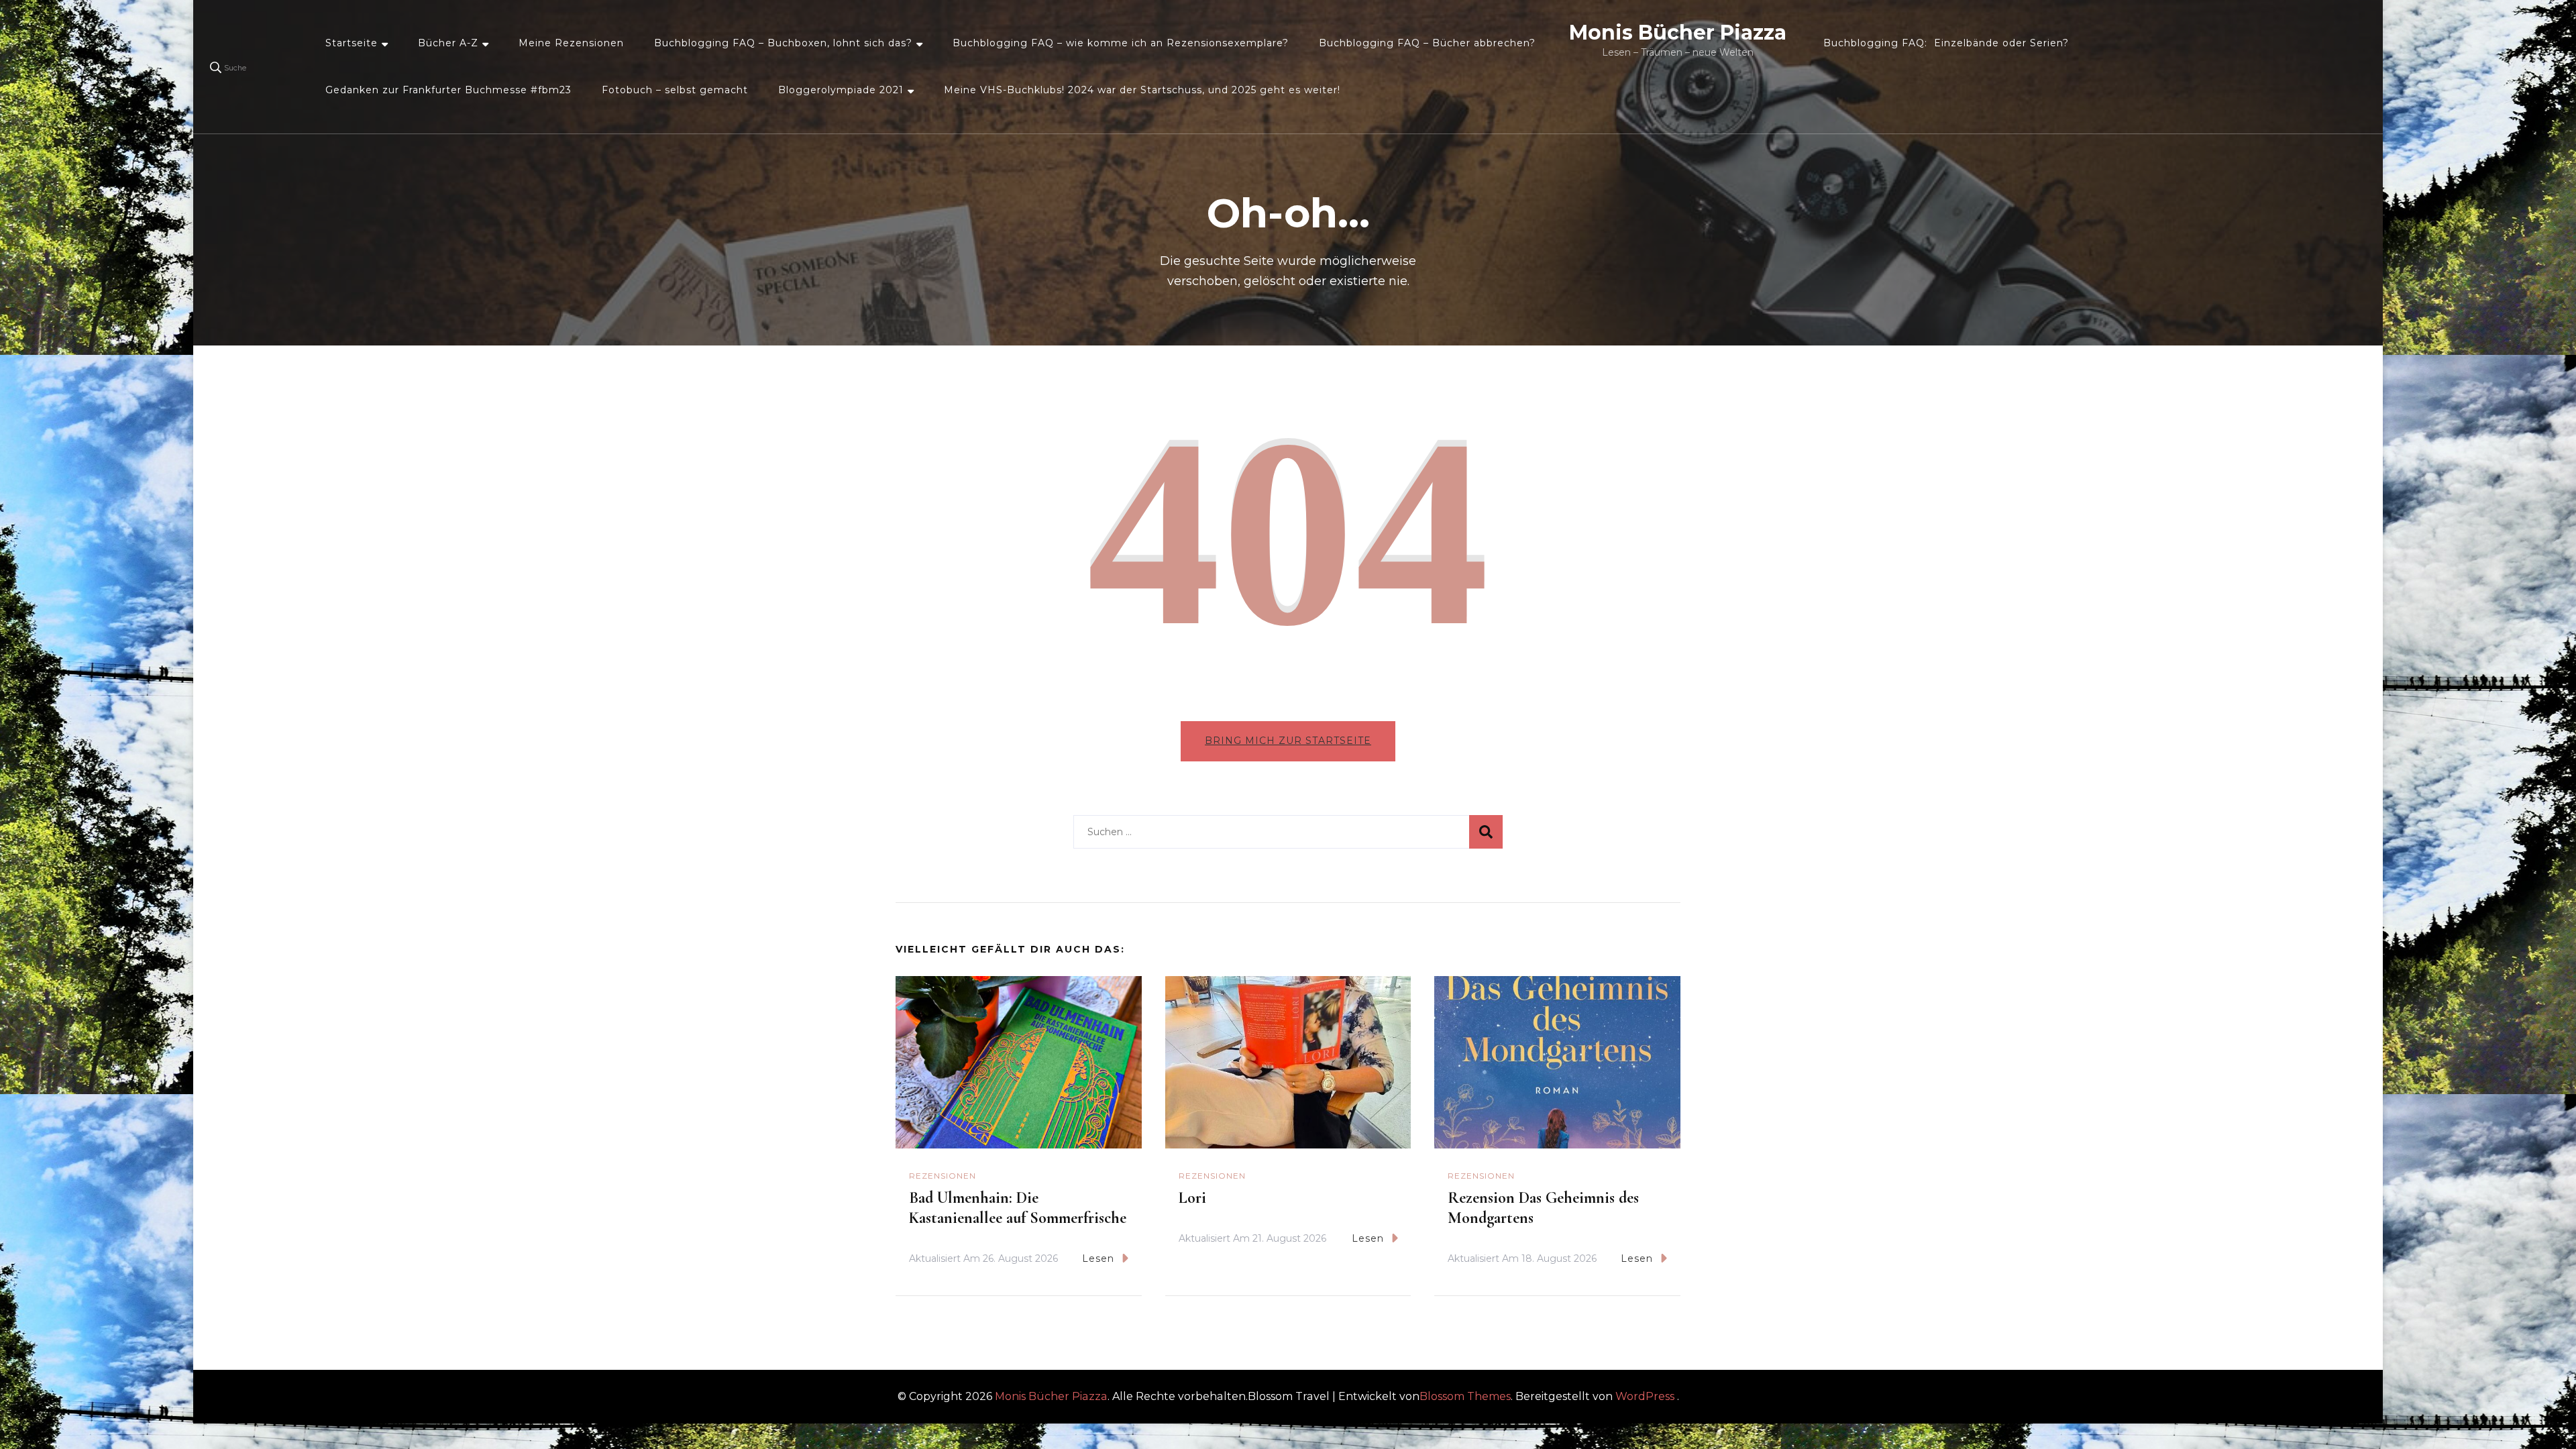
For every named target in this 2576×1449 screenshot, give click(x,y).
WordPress (1645, 1396)
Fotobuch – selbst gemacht (675, 90)
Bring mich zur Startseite (1288, 741)
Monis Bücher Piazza (1678, 33)
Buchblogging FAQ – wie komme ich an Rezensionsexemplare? (1121, 43)
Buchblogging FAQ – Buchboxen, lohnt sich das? (783, 43)
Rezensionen (943, 1176)
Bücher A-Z (448, 43)
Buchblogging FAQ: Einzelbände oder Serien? (1946, 43)
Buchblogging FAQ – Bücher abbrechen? (1427, 43)
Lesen (1098, 1258)
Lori (1192, 1198)
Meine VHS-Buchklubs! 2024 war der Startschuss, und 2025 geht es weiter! (1142, 90)
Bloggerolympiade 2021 (841, 90)
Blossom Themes (1465, 1396)
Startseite (352, 43)
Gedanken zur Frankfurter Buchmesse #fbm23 (448, 90)
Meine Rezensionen (571, 43)
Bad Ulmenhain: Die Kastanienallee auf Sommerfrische (1018, 1208)
